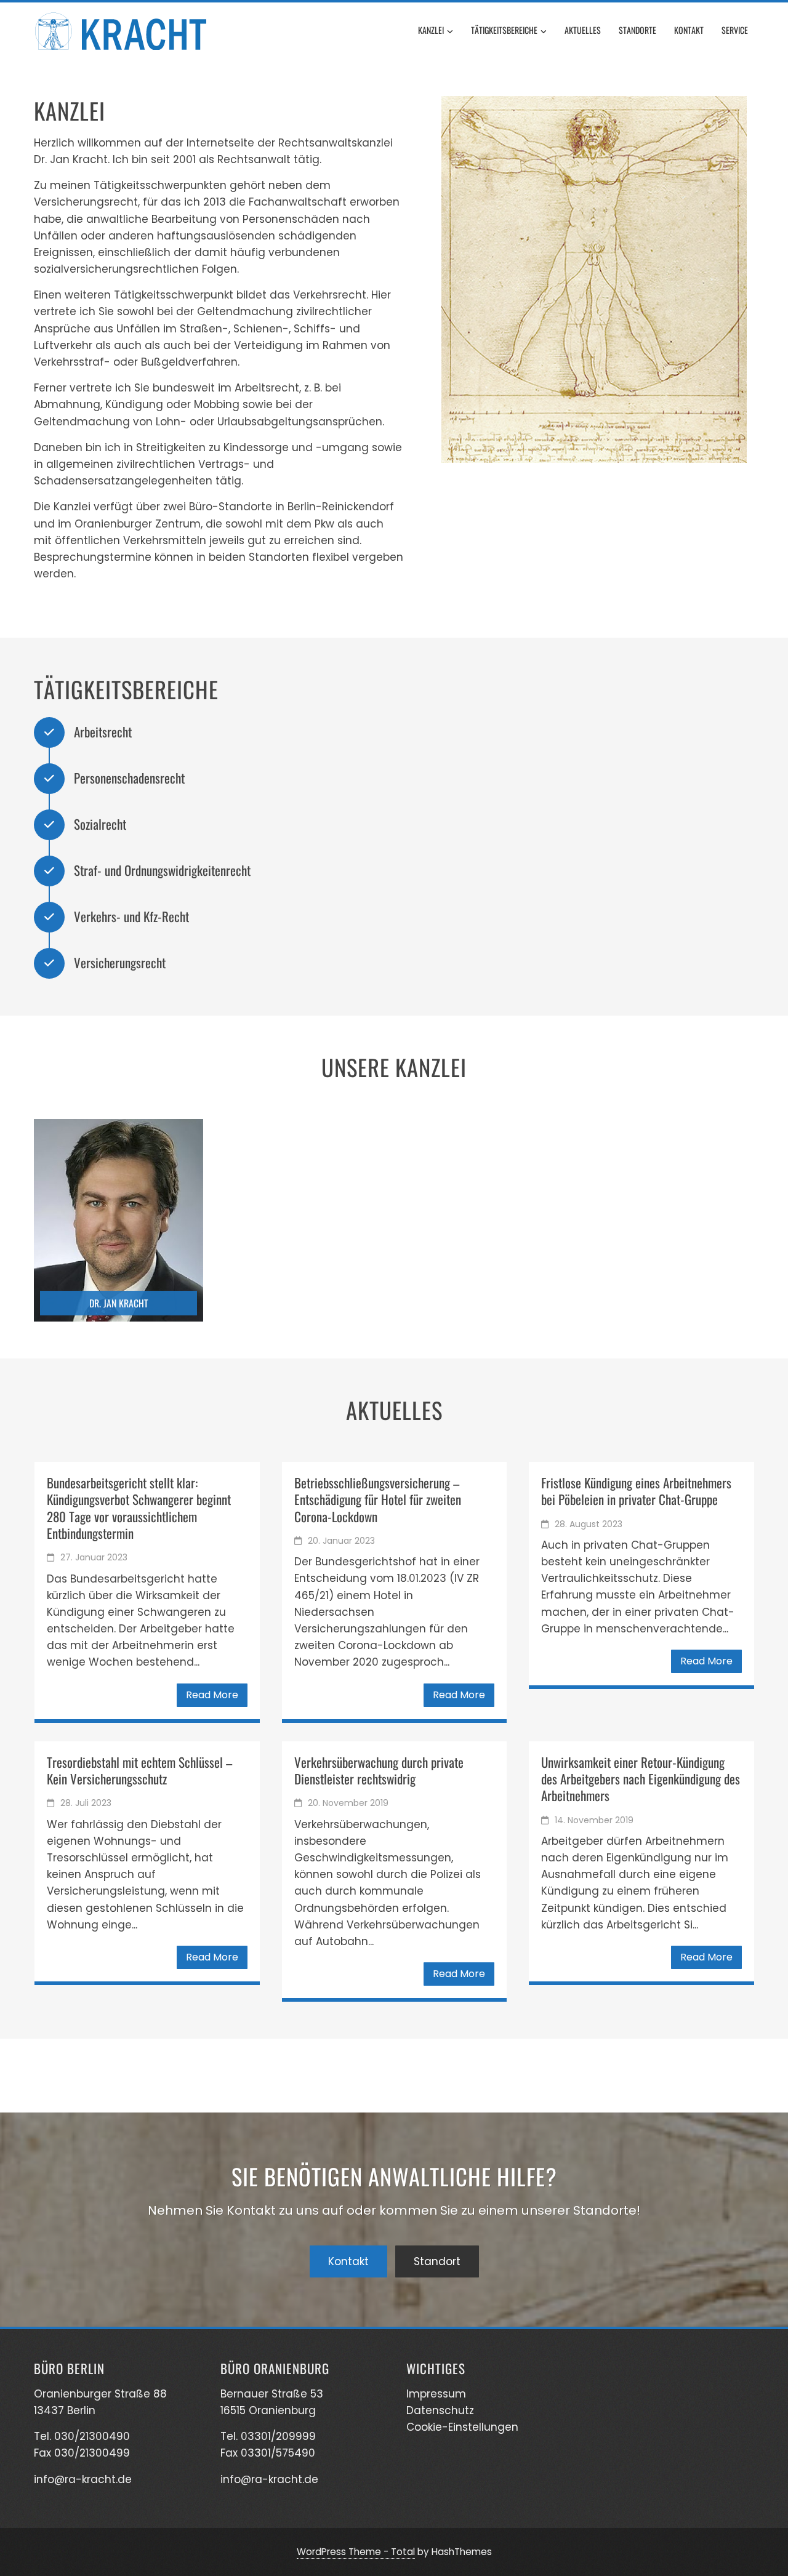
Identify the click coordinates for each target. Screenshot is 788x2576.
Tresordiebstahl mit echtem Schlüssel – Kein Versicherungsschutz (139, 1770)
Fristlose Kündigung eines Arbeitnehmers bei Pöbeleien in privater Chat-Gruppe (636, 1491)
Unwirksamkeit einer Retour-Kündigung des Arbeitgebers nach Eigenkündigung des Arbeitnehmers (641, 1779)
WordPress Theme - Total (356, 2552)
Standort (437, 2261)
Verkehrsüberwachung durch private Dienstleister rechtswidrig (379, 1770)
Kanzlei (431, 30)
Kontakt (689, 30)
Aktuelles (583, 30)
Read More (212, 1695)
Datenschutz (440, 2410)
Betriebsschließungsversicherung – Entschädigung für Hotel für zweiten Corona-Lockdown (378, 1499)
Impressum (436, 2394)
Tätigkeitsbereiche (504, 30)
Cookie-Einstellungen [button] (462, 2427)
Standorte (637, 30)
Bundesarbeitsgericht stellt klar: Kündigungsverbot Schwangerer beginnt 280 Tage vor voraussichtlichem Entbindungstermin (139, 1508)
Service (735, 30)
